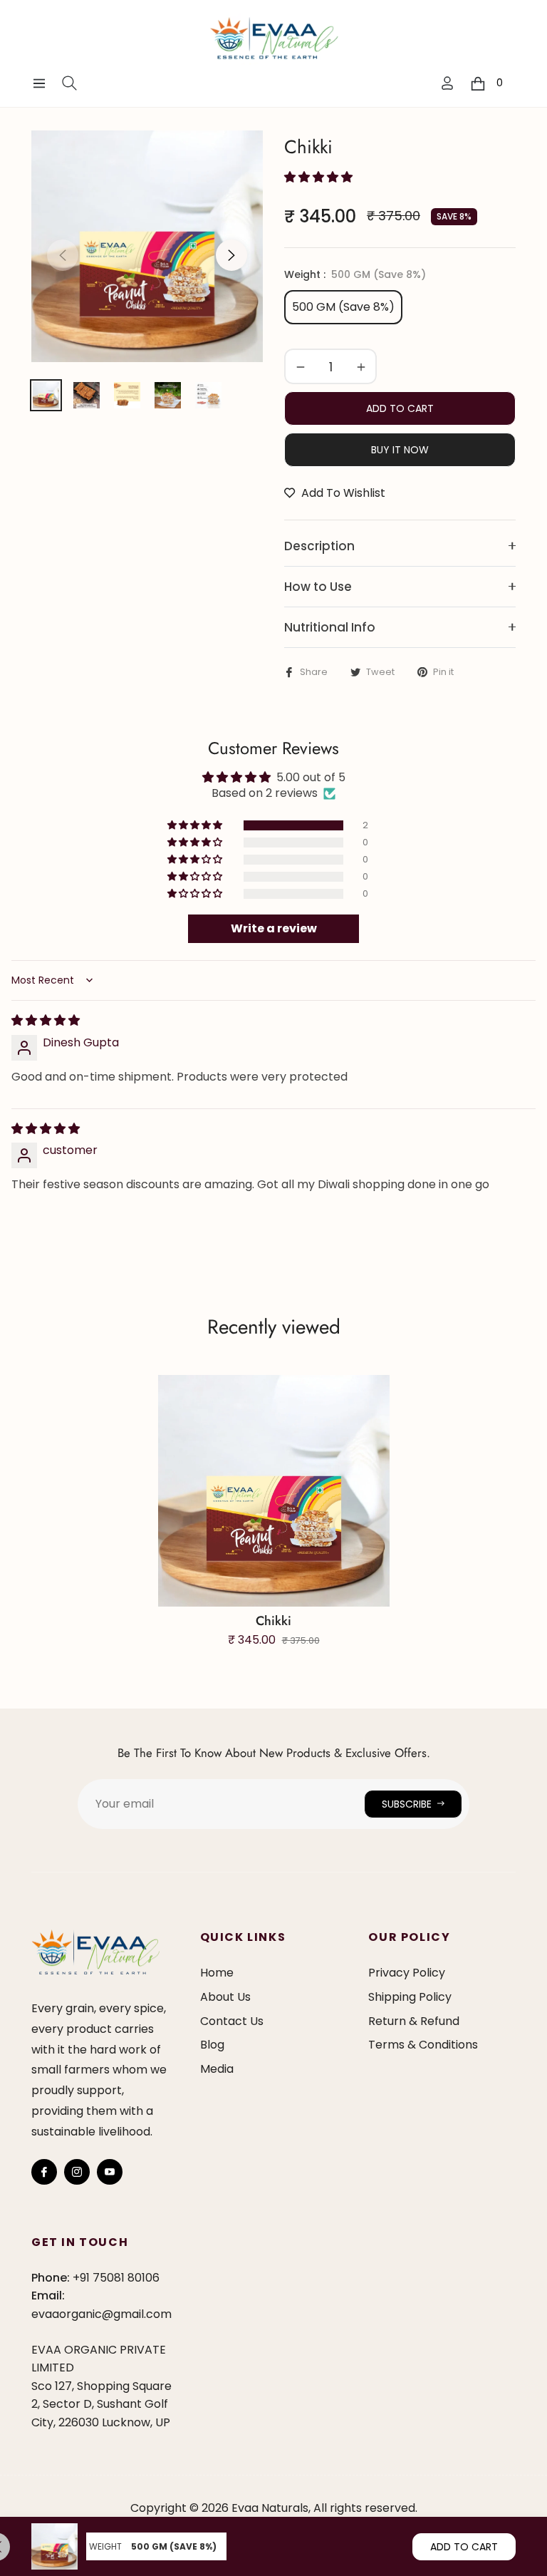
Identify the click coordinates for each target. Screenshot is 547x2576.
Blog (212, 2045)
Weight (105, 2546)
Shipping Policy (410, 1997)
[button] (318, 177)
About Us (225, 1997)
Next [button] (231, 255)
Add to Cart (464, 2547)
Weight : (355, 274)
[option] (147, 246)
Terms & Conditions (423, 2045)
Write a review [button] (274, 928)
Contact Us (232, 2021)
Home (217, 1973)
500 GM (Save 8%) (343, 307)
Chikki (273, 1621)
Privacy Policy (407, 1973)
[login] (447, 83)
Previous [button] (63, 255)
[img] (46, 1020)
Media (217, 2069)
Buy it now (400, 450)
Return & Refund (414, 2021)
